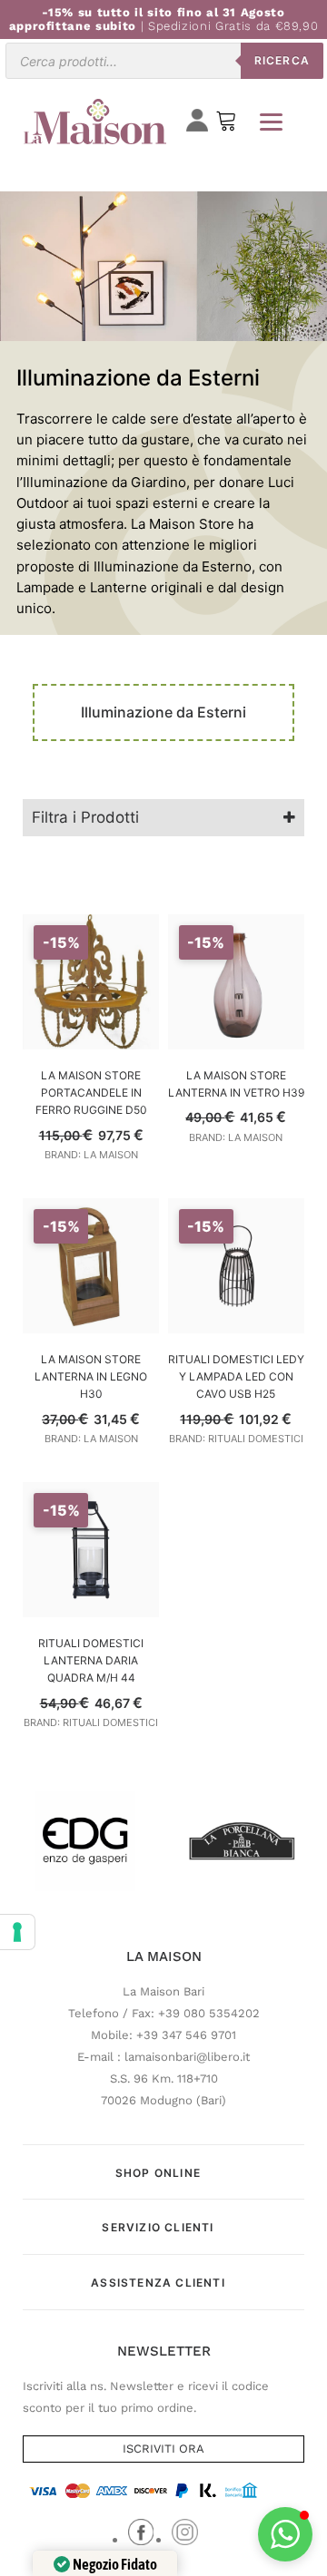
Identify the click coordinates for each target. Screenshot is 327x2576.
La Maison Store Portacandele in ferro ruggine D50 (91, 1093)
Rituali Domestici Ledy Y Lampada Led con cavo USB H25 (236, 1376)
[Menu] (271, 122)
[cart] (226, 125)
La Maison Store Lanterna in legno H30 (91, 1376)
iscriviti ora (163, 2449)
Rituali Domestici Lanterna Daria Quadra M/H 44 (91, 1660)
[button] (285, 2534)
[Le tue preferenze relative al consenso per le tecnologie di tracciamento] (17, 1932)
